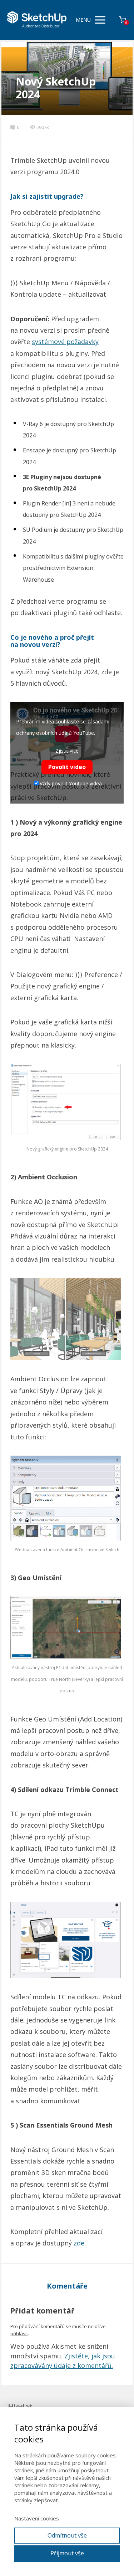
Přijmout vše (67, 2553)
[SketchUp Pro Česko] (37, 20)
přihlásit (19, 2333)
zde (79, 2243)
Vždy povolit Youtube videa (71, 783)
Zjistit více (67, 751)
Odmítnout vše (67, 2535)
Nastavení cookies (37, 2518)
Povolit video (67, 767)
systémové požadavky (65, 342)
